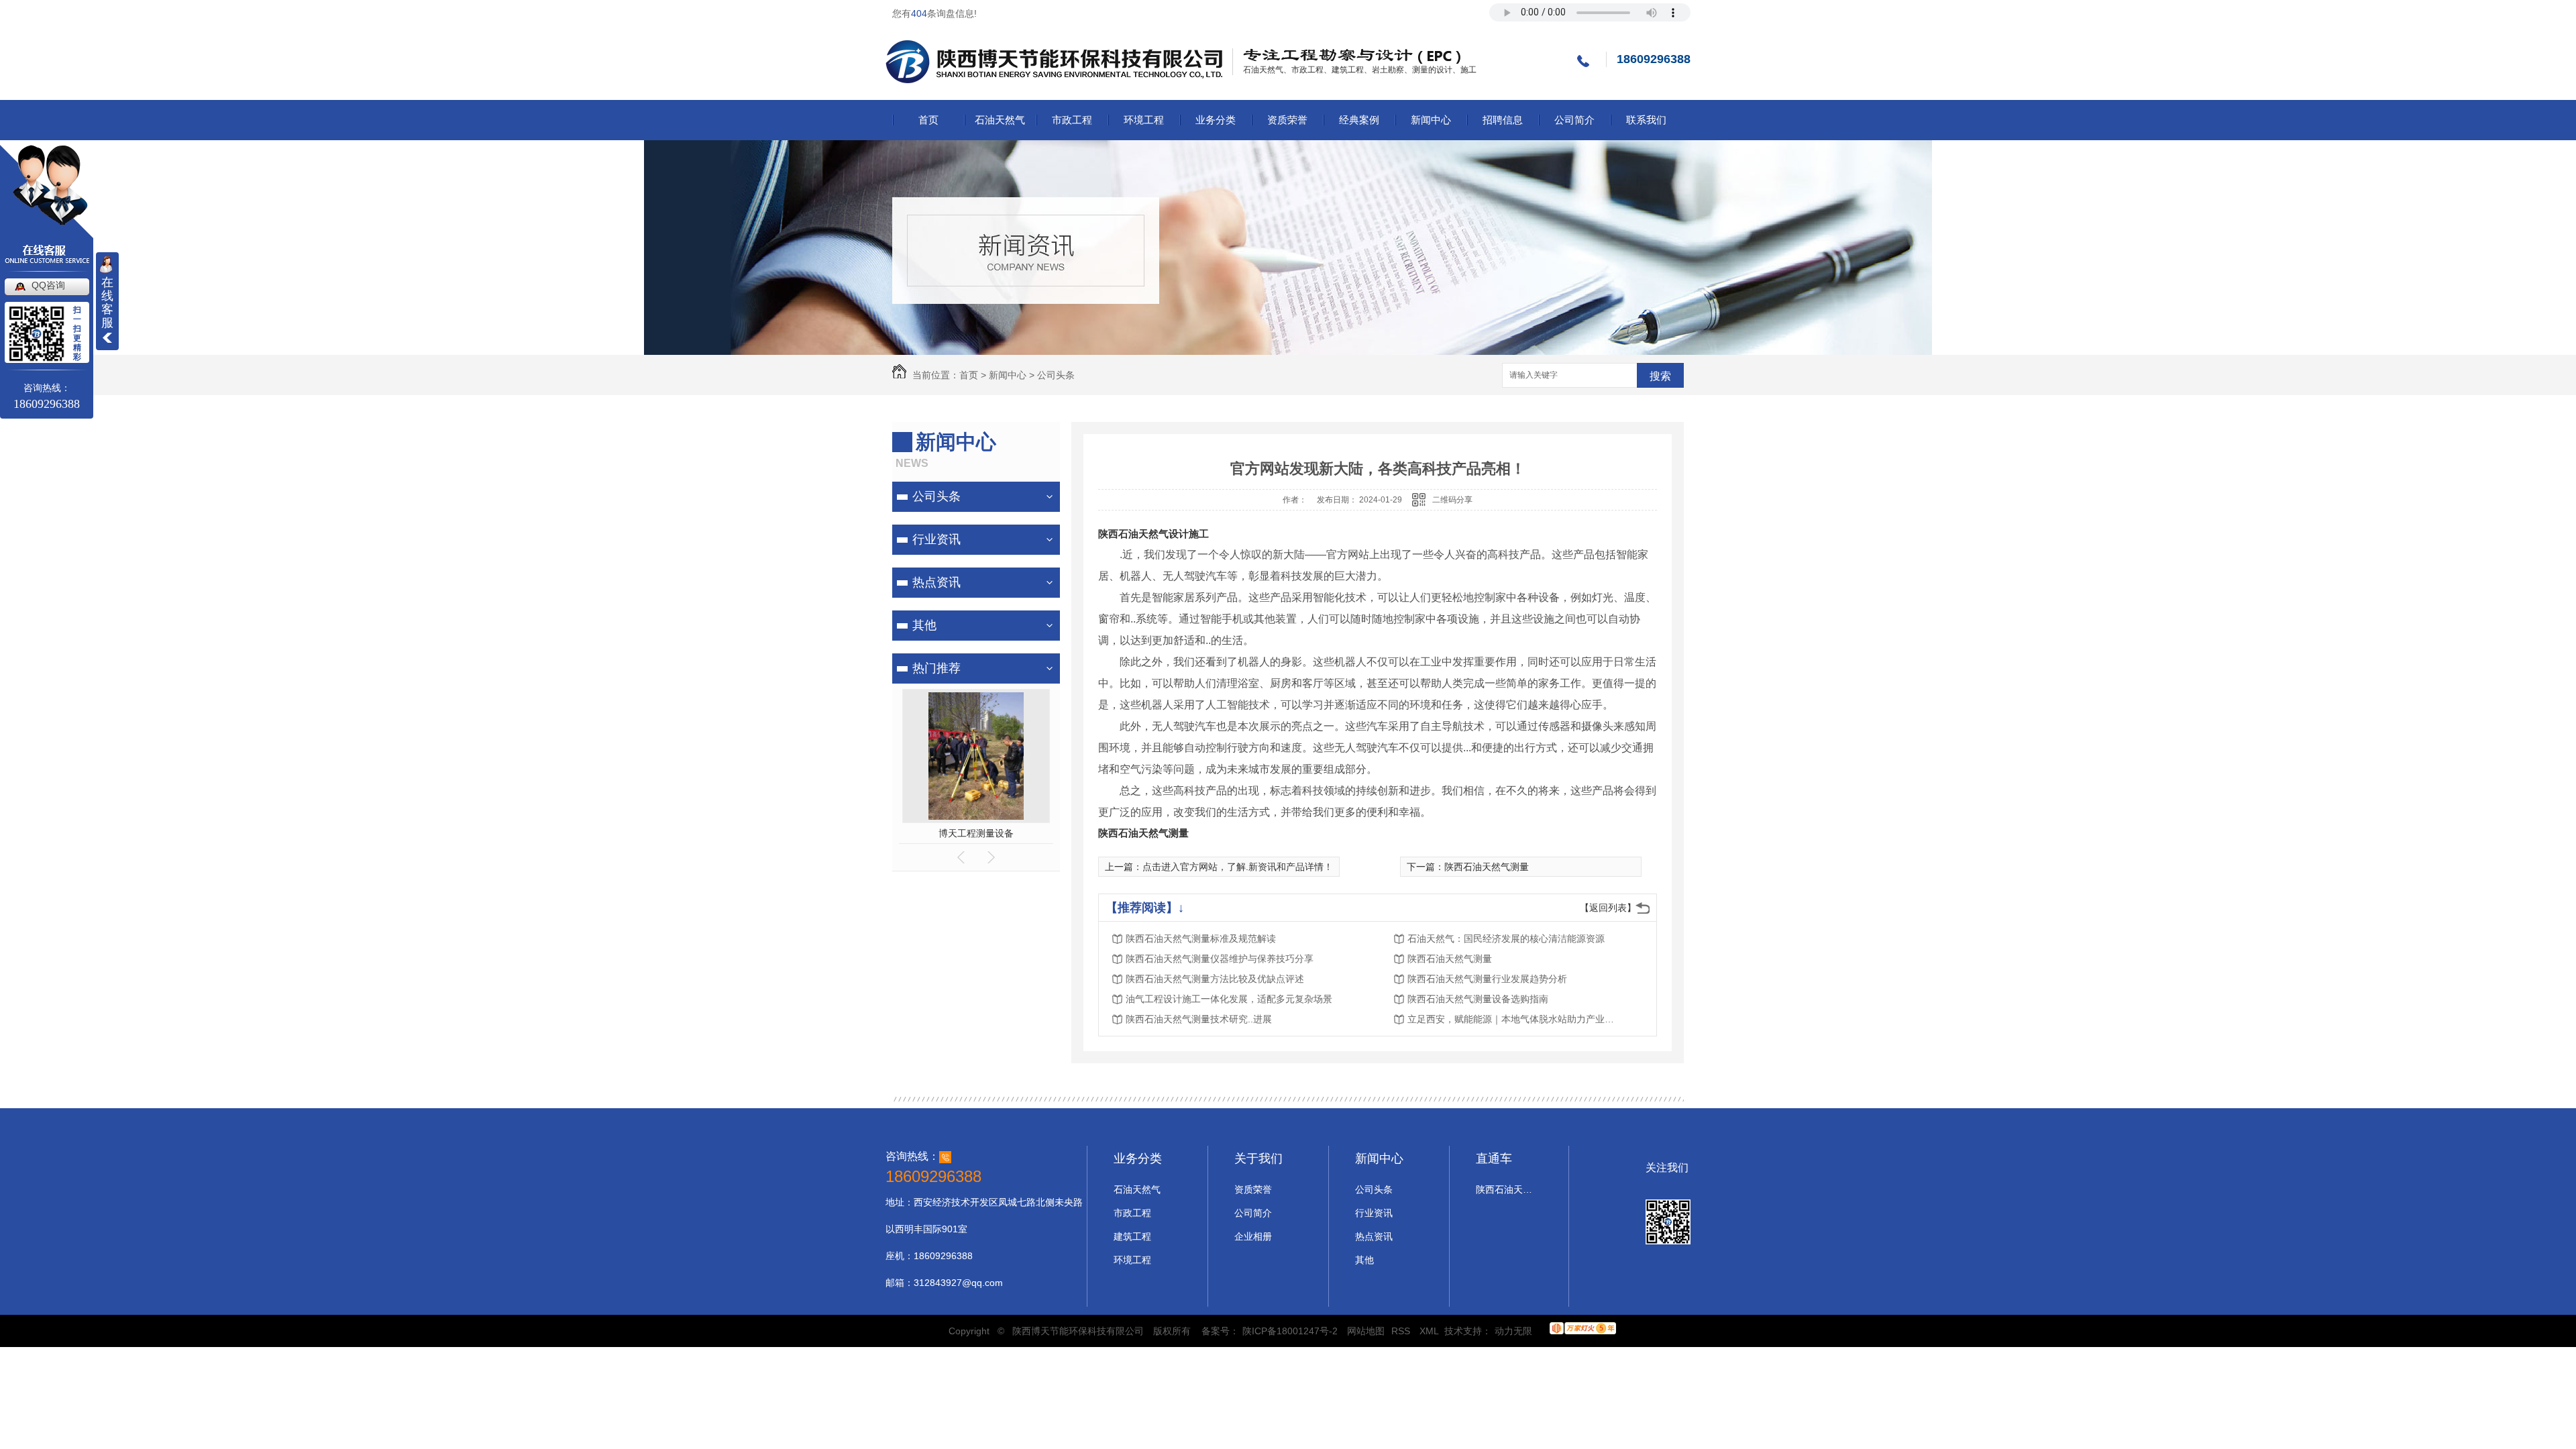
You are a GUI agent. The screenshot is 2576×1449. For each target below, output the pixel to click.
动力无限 (1513, 1331)
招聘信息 (1503, 120)
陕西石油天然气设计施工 (1153, 534)
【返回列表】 (1608, 908)
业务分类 (1216, 120)
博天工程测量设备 (976, 833)
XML (1430, 1331)
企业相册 (1253, 1236)
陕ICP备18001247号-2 (1290, 1331)
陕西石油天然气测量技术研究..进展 (1199, 1019)
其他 (924, 625)
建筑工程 (1132, 1236)
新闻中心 (1431, 120)
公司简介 (1574, 120)
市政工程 (1072, 120)
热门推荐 (936, 668)
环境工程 (1144, 120)
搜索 (1660, 376)
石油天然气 (1000, 120)
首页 (928, 120)
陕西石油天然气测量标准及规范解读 (1201, 938)
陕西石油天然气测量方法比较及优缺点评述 (1215, 979)
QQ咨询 (48, 285)
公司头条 (1056, 375)
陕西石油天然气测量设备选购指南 (1478, 999)
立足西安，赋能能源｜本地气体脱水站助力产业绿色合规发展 (1515, 1019)
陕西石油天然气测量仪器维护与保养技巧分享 (1220, 959)
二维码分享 (1452, 500)
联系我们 (1646, 120)
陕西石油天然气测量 (1143, 833)
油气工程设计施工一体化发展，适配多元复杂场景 (1229, 999)
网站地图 (1366, 1331)
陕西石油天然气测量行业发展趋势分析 (1487, 979)
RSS (1402, 1331)
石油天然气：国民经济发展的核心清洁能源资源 (1506, 938)
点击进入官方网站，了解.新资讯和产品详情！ (1238, 867)
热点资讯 (936, 582)
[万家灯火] (1583, 1331)
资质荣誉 (1287, 120)
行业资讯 (936, 539)
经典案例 (1359, 120)
